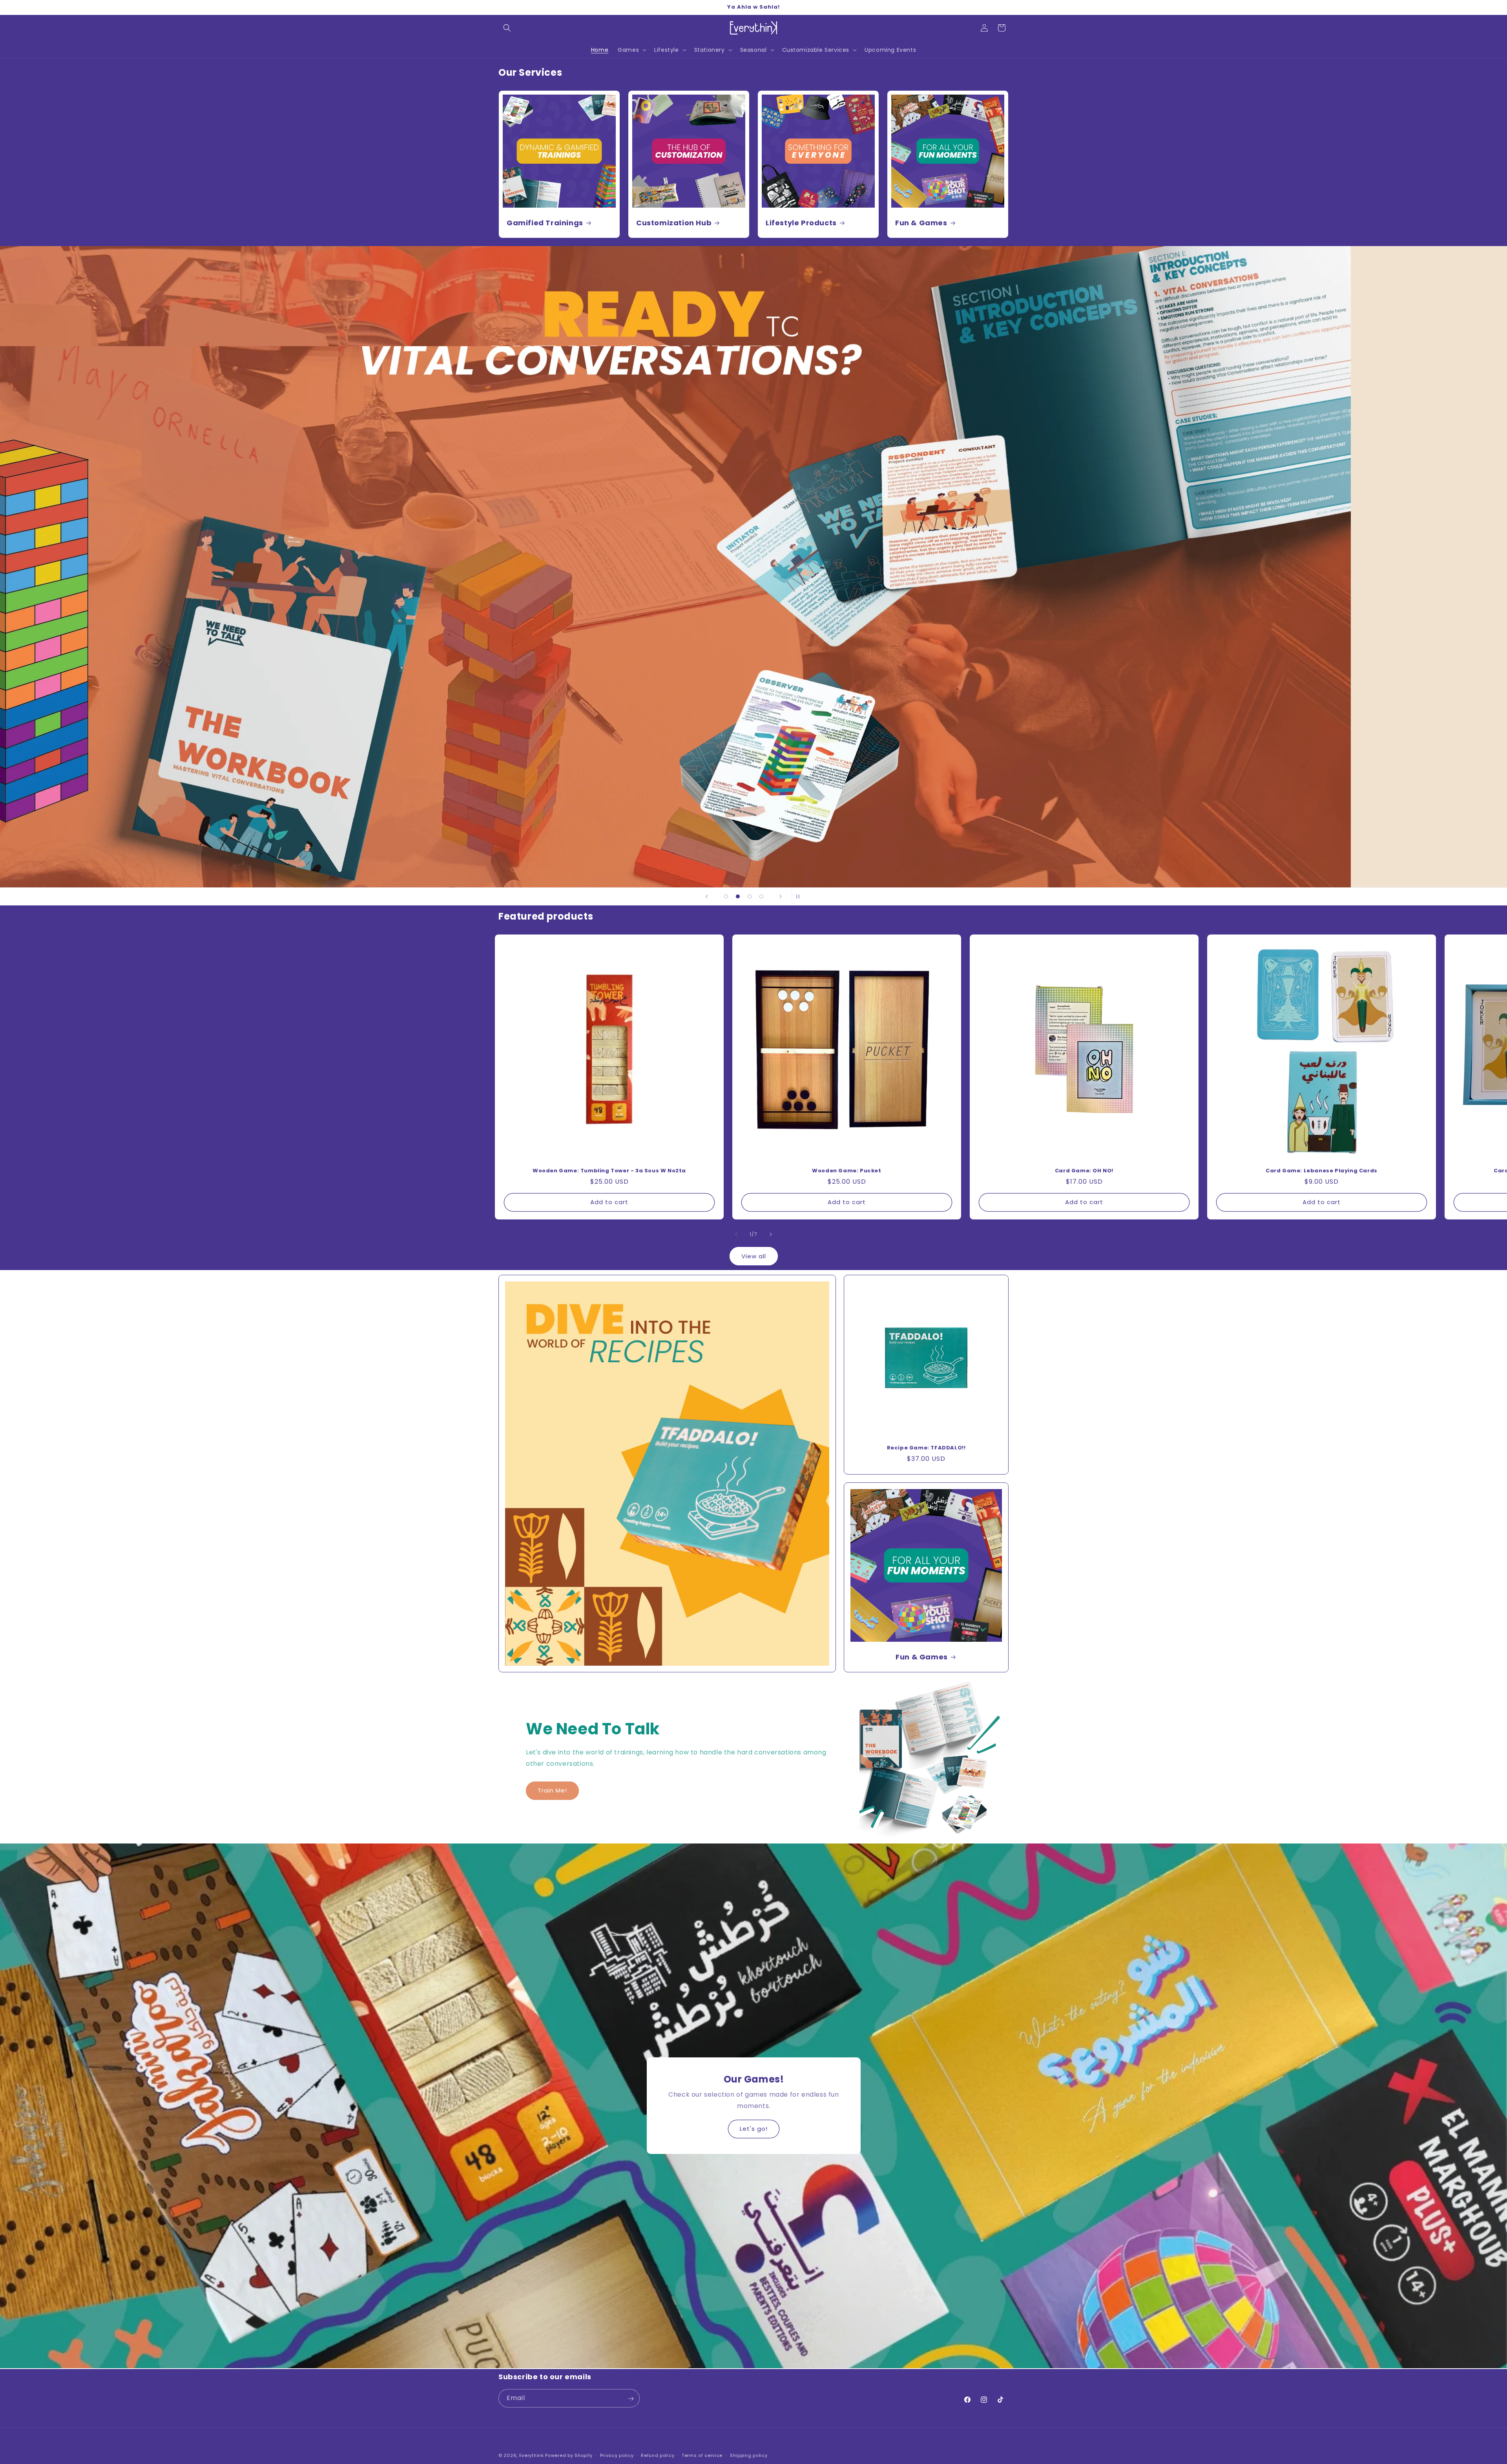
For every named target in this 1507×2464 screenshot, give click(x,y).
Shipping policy (749, 2455)
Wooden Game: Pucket (847, 1171)
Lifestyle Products (801, 223)
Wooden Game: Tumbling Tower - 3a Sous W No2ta (609, 1171)
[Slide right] (771, 1234)
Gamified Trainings (545, 223)
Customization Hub (674, 223)
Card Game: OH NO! (1084, 1171)
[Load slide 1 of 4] (726, 896)
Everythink (532, 2455)
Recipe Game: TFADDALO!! (926, 1448)
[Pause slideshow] (800, 896)
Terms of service (702, 2455)
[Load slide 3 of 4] (750, 896)
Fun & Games (921, 223)
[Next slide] (781, 896)
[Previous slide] (707, 896)
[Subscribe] (631, 2399)
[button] (507, 28)
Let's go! (754, 2129)
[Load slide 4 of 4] (761, 896)
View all (754, 1256)
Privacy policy (617, 2455)
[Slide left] (736, 1234)
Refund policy (658, 2455)
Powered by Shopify (569, 2455)
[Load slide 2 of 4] (738, 896)
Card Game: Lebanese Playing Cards (1322, 1171)
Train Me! (552, 1790)
